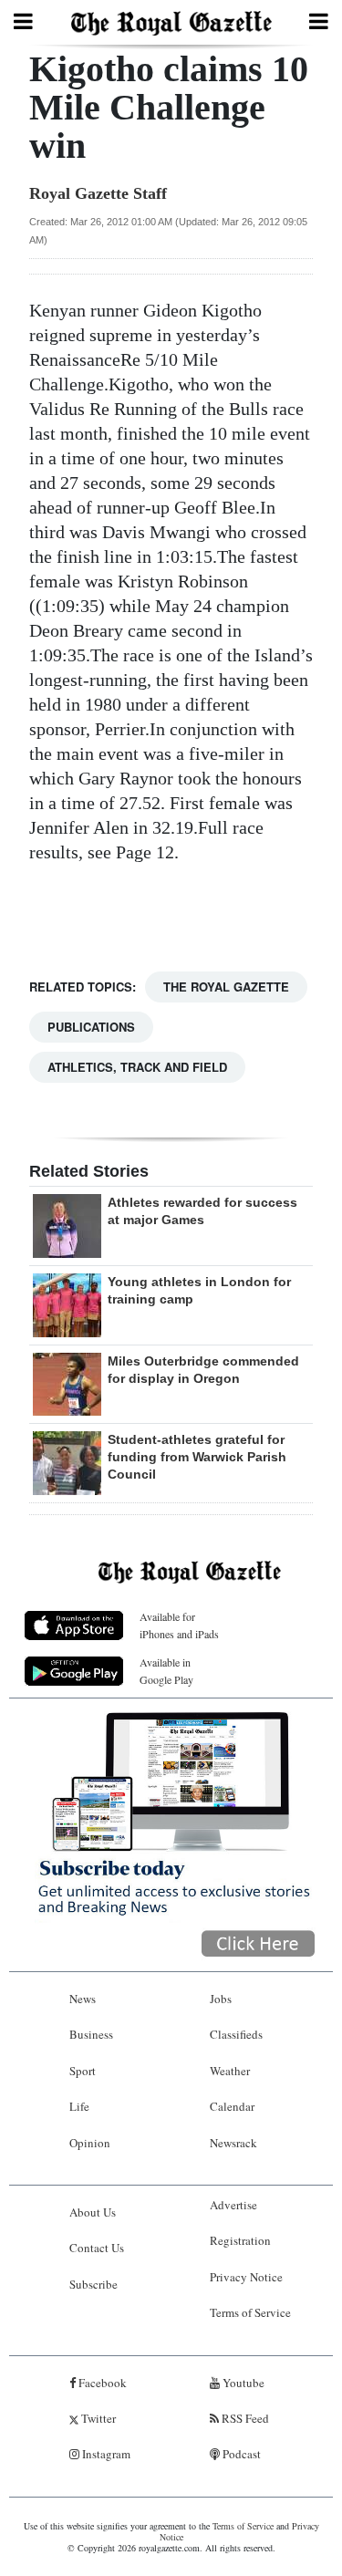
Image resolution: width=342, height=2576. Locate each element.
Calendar (232, 2106)
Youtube (242, 2383)
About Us (93, 2212)
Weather (230, 2071)
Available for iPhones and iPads (179, 1625)
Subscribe (93, 2284)
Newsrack (233, 2143)
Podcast (240, 2454)
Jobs (221, 1999)
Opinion (90, 2143)
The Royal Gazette (226, 987)
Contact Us (97, 2248)
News (83, 1999)
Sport (83, 2071)
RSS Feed (244, 2418)
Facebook (101, 2383)
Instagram (105, 2454)
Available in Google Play (166, 1671)
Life (79, 2106)
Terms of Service (250, 2312)
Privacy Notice (246, 2277)
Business (91, 2034)
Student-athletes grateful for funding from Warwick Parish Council (197, 1457)
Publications (91, 1027)
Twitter (97, 2418)
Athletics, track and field (137, 1067)
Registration (240, 2240)
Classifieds (236, 2034)
